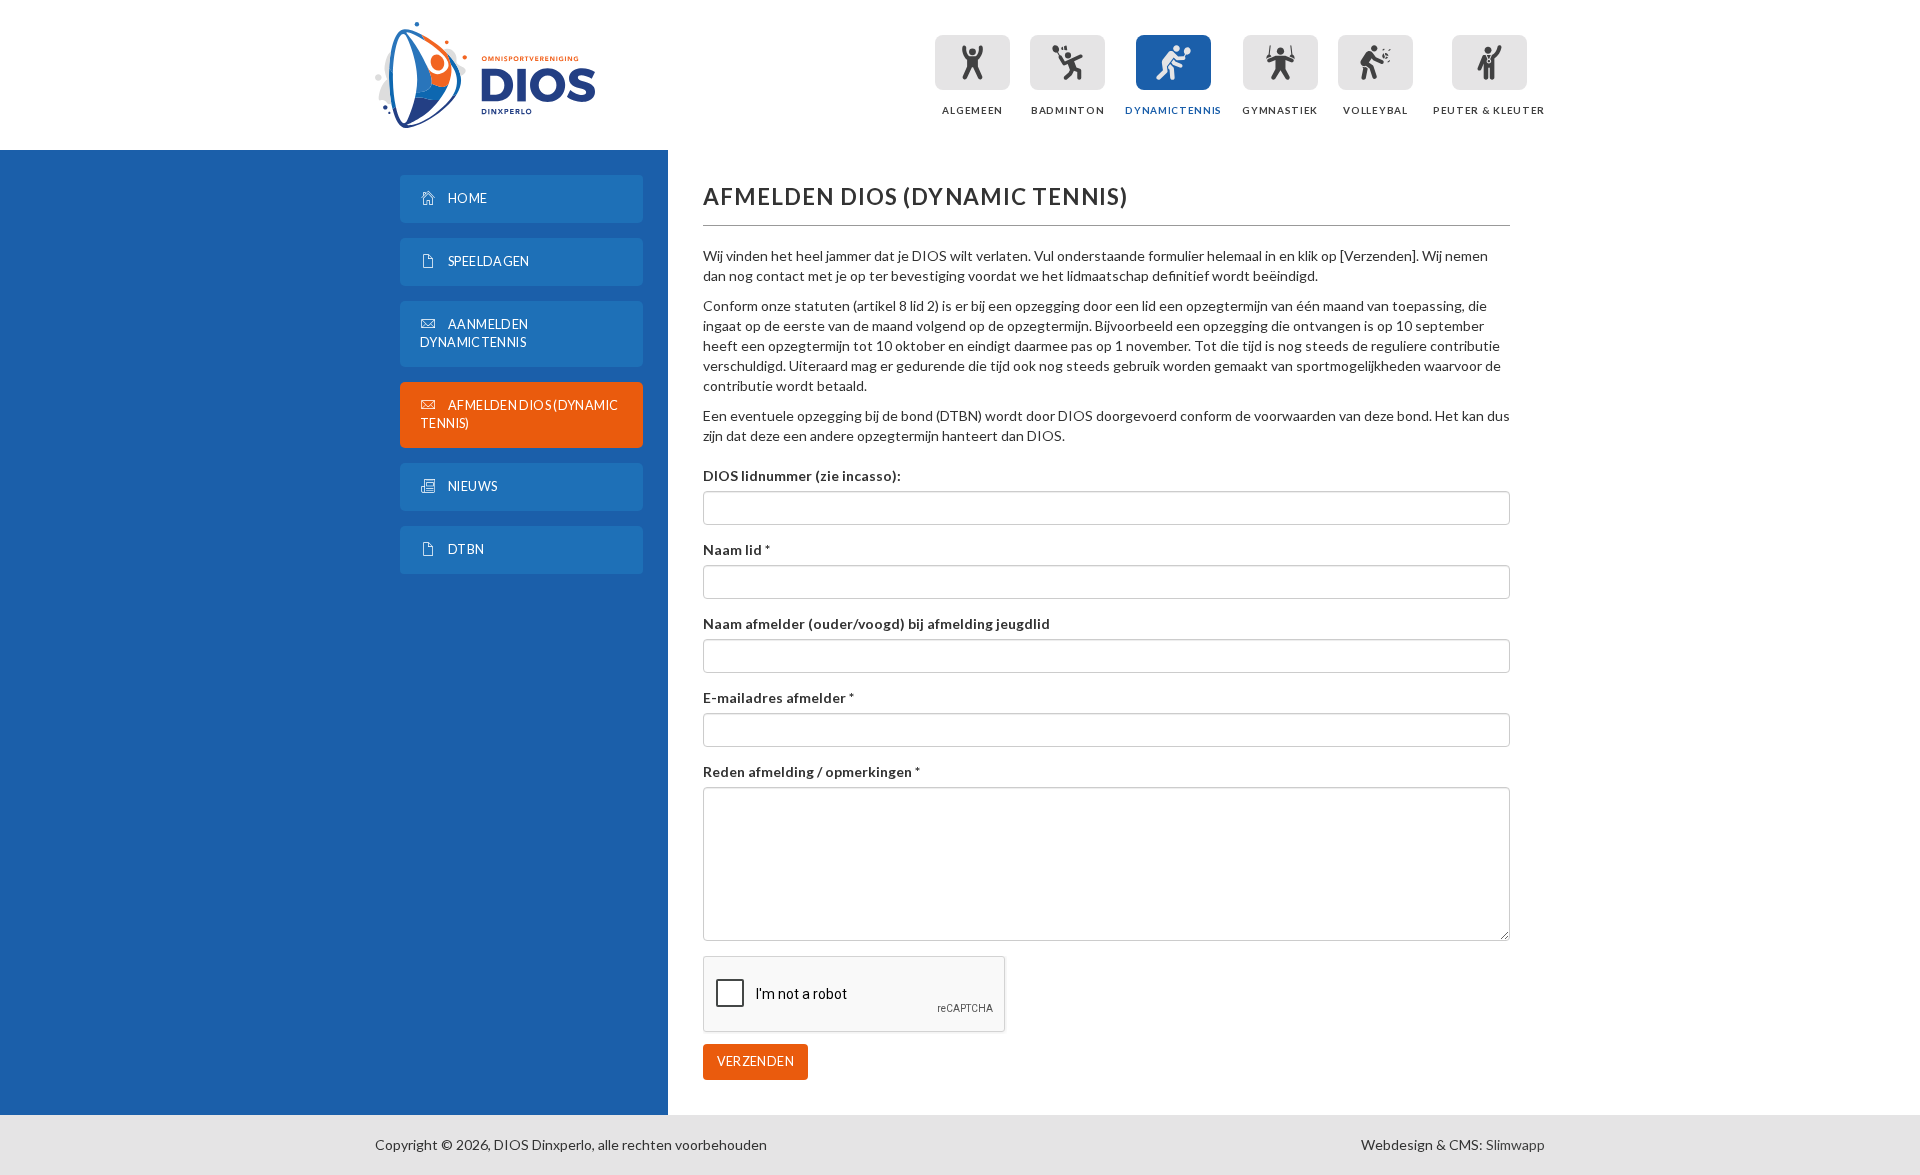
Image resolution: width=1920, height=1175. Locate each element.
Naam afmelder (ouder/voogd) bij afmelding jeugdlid (876, 623)
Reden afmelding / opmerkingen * (811, 771)
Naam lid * (736, 549)
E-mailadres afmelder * (778, 697)
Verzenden (755, 1061)
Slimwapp (1515, 1144)
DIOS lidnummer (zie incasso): (802, 475)
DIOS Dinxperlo (485, 75)
